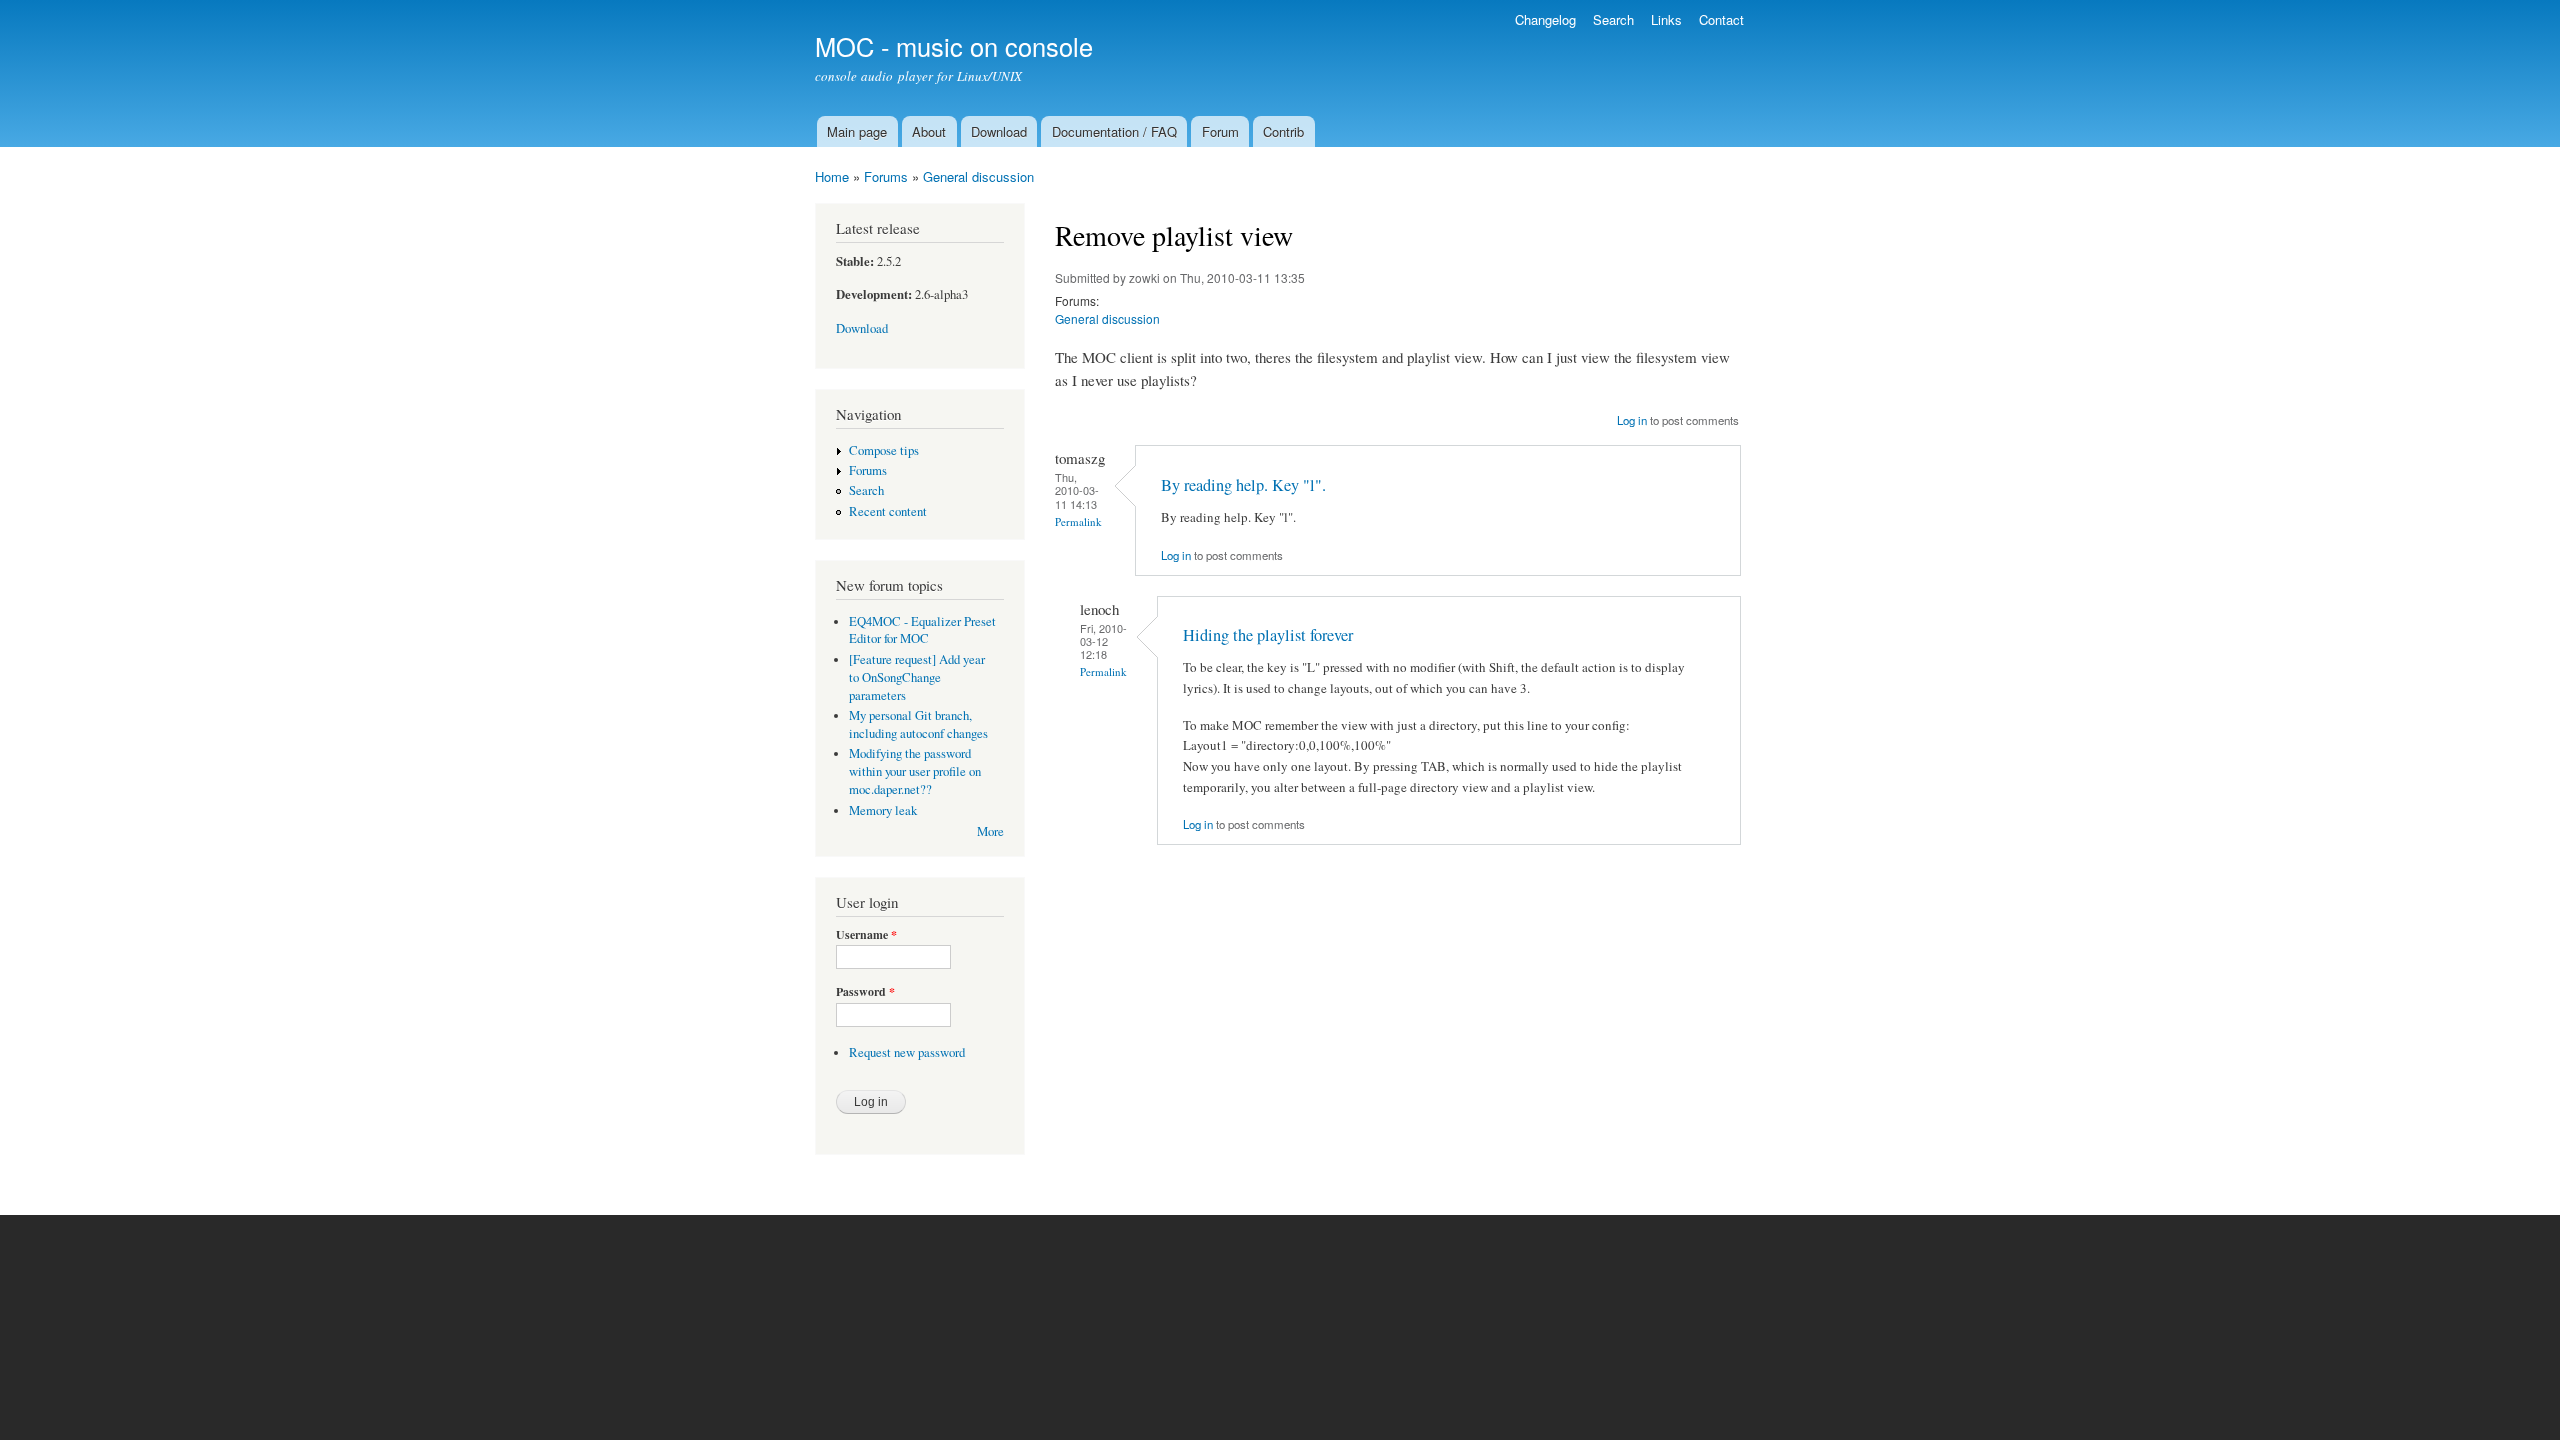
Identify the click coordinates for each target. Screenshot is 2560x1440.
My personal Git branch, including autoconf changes (918, 724)
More (990, 831)
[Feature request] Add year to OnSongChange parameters (917, 677)
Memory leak (883, 810)
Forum (1220, 131)
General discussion (978, 176)
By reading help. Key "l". (1243, 485)
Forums (886, 176)
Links (1666, 19)
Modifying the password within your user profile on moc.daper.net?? (915, 771)
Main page (857, 131)
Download (999, 131)
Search (1613, 19)
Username (866, 935)
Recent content (888, 511)
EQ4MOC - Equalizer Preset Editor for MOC (922, 630)
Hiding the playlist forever (1268, 635)
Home (832, 176)
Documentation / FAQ (1114, 131)
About (929, 131)
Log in (1632, 420)
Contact (1721, 19)
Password (865, 992)
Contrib (1283, 131)
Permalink (1078, 521)
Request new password (907, 1052)
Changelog (1545, 19)
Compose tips (884, 450)
